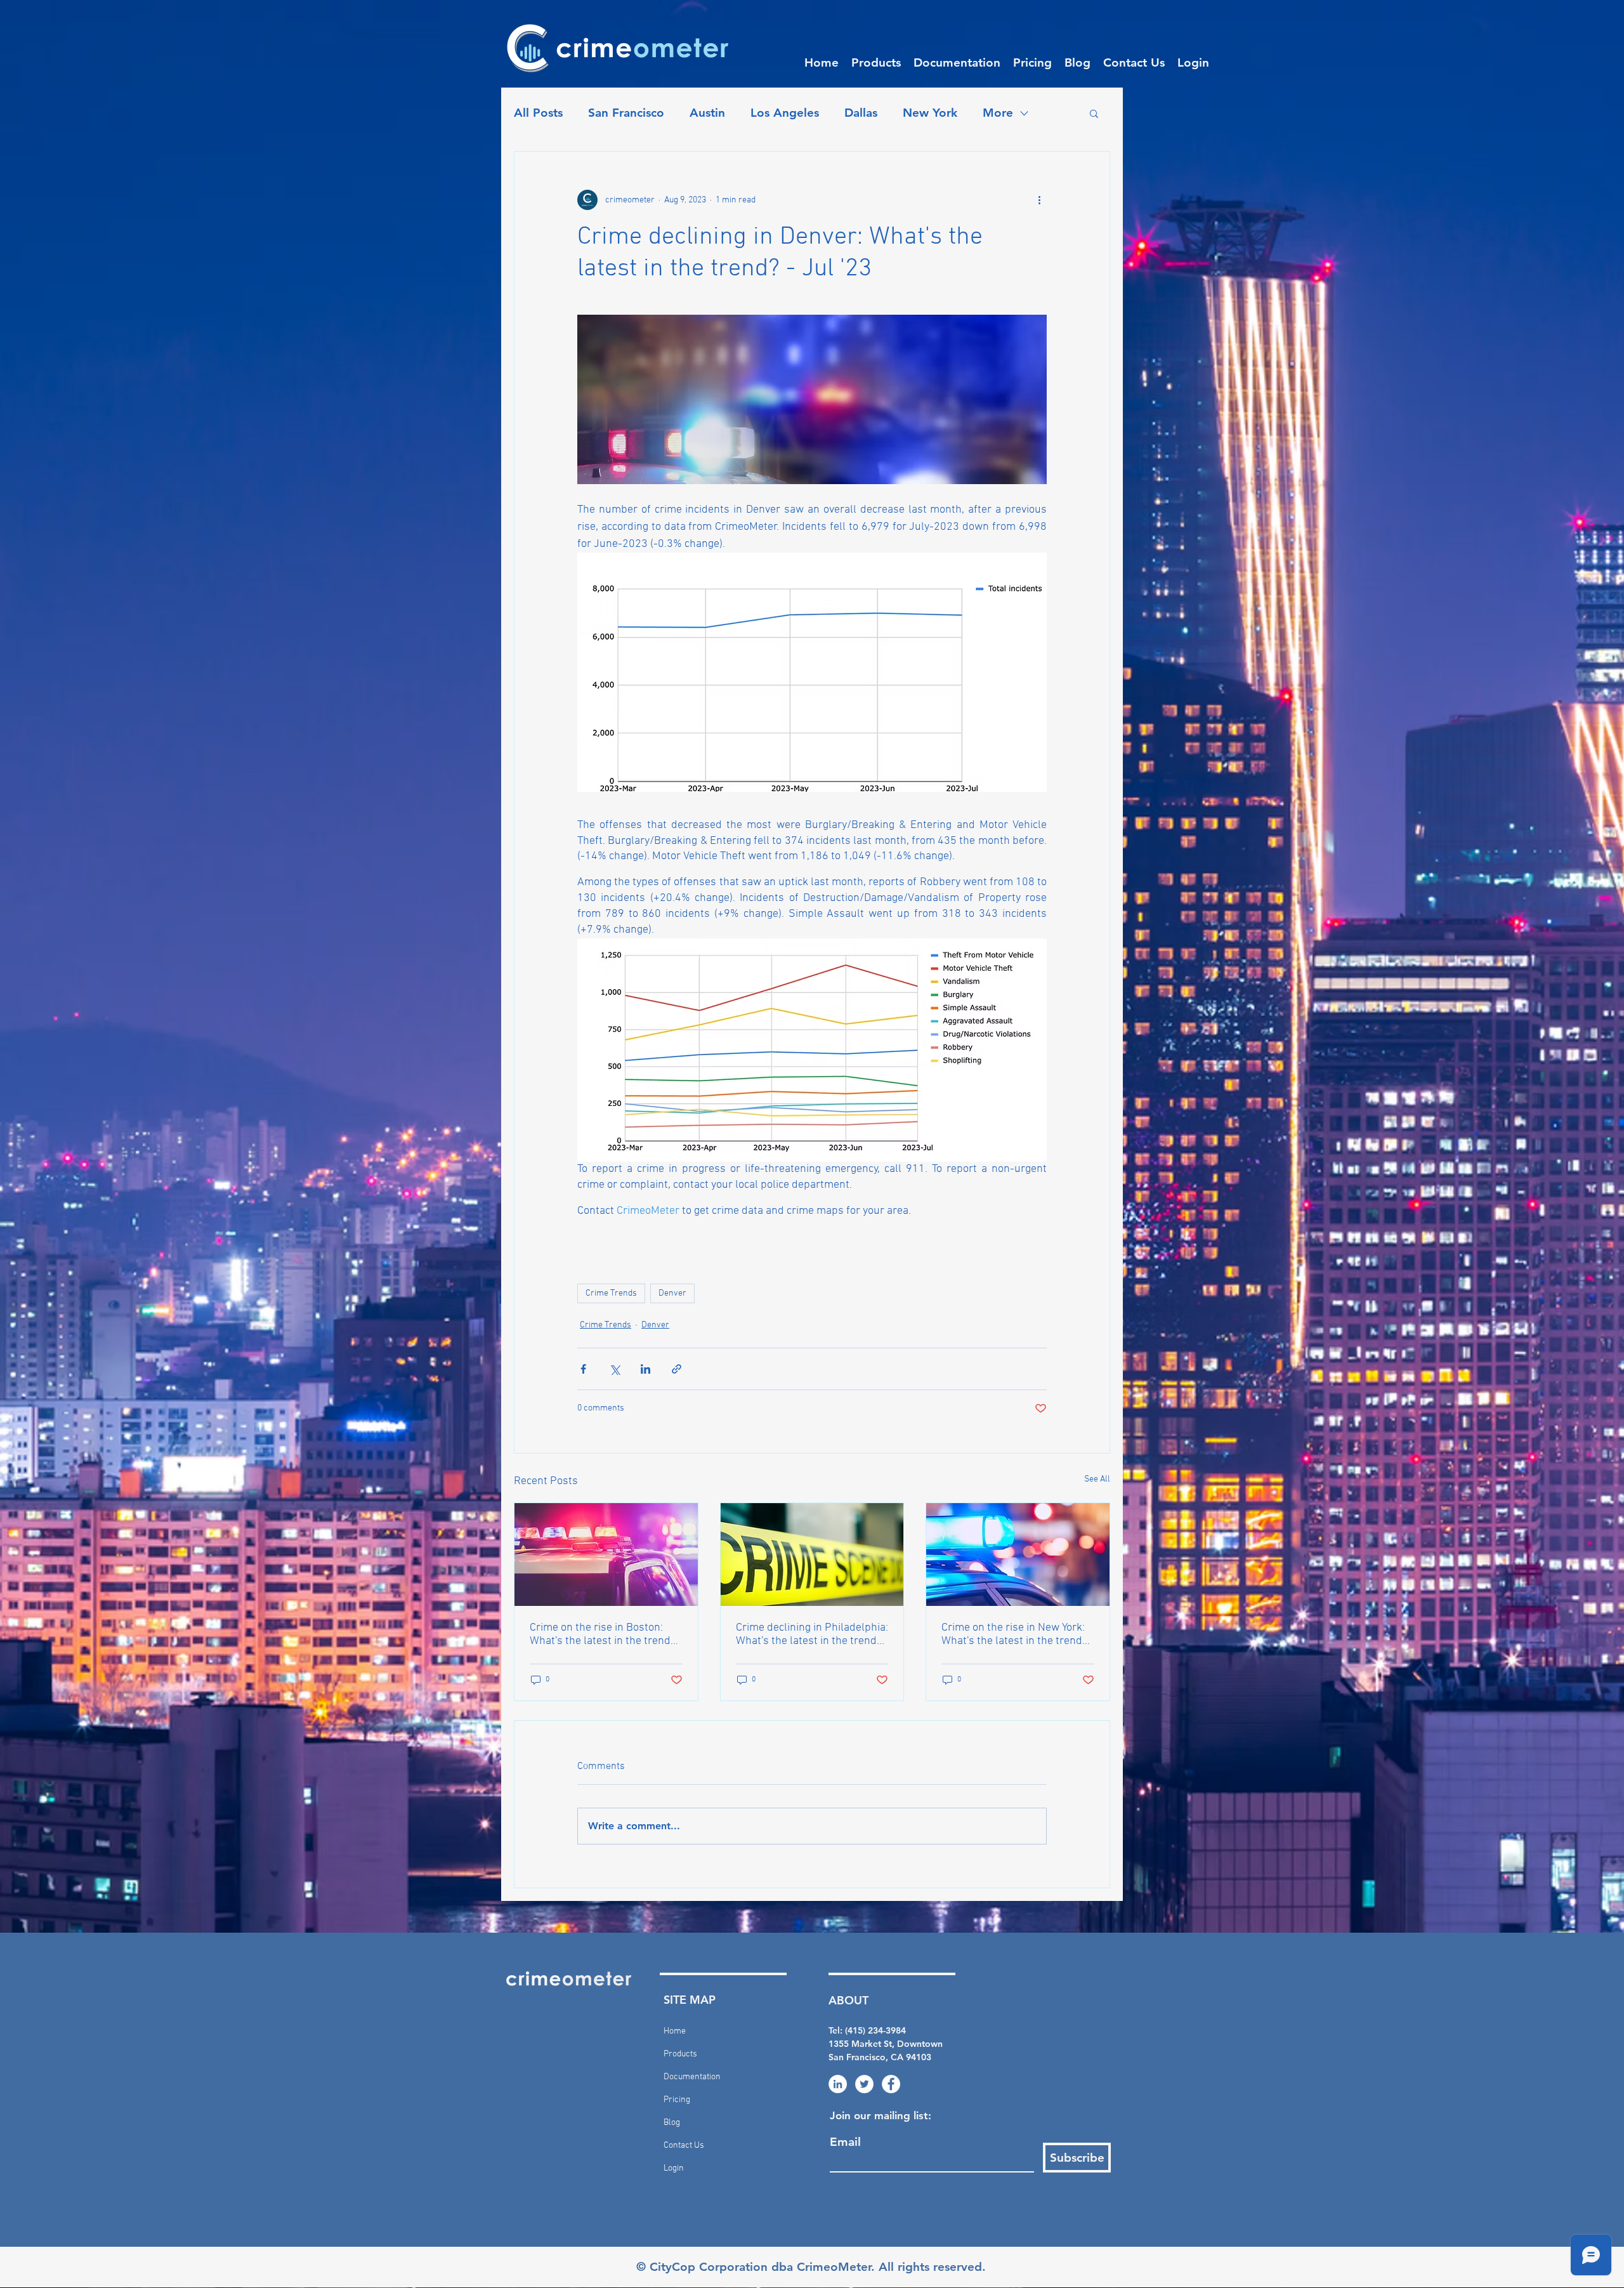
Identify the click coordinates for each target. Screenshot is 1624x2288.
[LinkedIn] (838, 2084)
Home (675, 2031)
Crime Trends (611, 1293)
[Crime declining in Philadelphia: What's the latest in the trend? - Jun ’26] (812, 1555)
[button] (876, 63)
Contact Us (684, 2146)
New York (930, 113)
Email (845, 2142)
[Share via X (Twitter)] (614, 1369)
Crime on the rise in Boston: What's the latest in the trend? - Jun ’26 (603, 1634)
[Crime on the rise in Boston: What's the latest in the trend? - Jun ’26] (606, 1555)
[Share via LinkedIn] (645, 1369)
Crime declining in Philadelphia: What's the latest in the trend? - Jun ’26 (812, 1634)
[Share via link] (677, 1369)
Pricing (677, 2100)
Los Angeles (785, 113)
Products (680, 2054)
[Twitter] (864, 2084)
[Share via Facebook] (583, 1369)
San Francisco (626, 113)
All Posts (538, 113)
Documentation (692, 2077)
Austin (707, 113)
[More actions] (1039, 200)
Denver (672, 1293)
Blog (672, 2123)
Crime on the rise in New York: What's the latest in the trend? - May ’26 (1014, 1634)
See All (1097, 1479)
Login (674, 2168)
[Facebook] (891, 2084)
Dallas (861, 113)
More (998, 113)
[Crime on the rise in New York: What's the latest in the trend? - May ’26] (1018, 1555)
